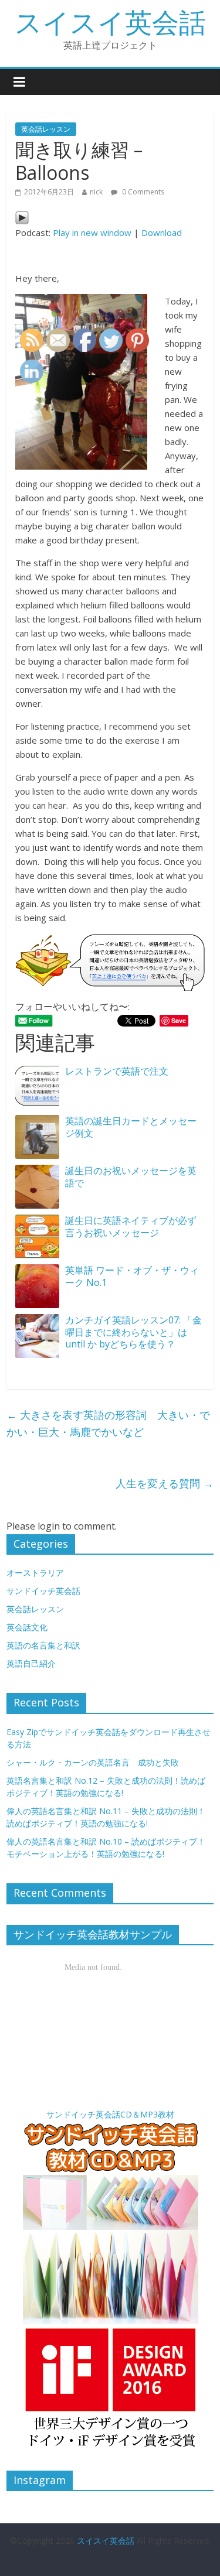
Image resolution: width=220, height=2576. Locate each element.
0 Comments (142, 192)
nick (96, 192)
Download (162, 232)
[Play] (22, 218)
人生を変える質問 (165, 1483)
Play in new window (92, 232)
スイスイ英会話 (110, 22)
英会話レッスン (46, 129)
